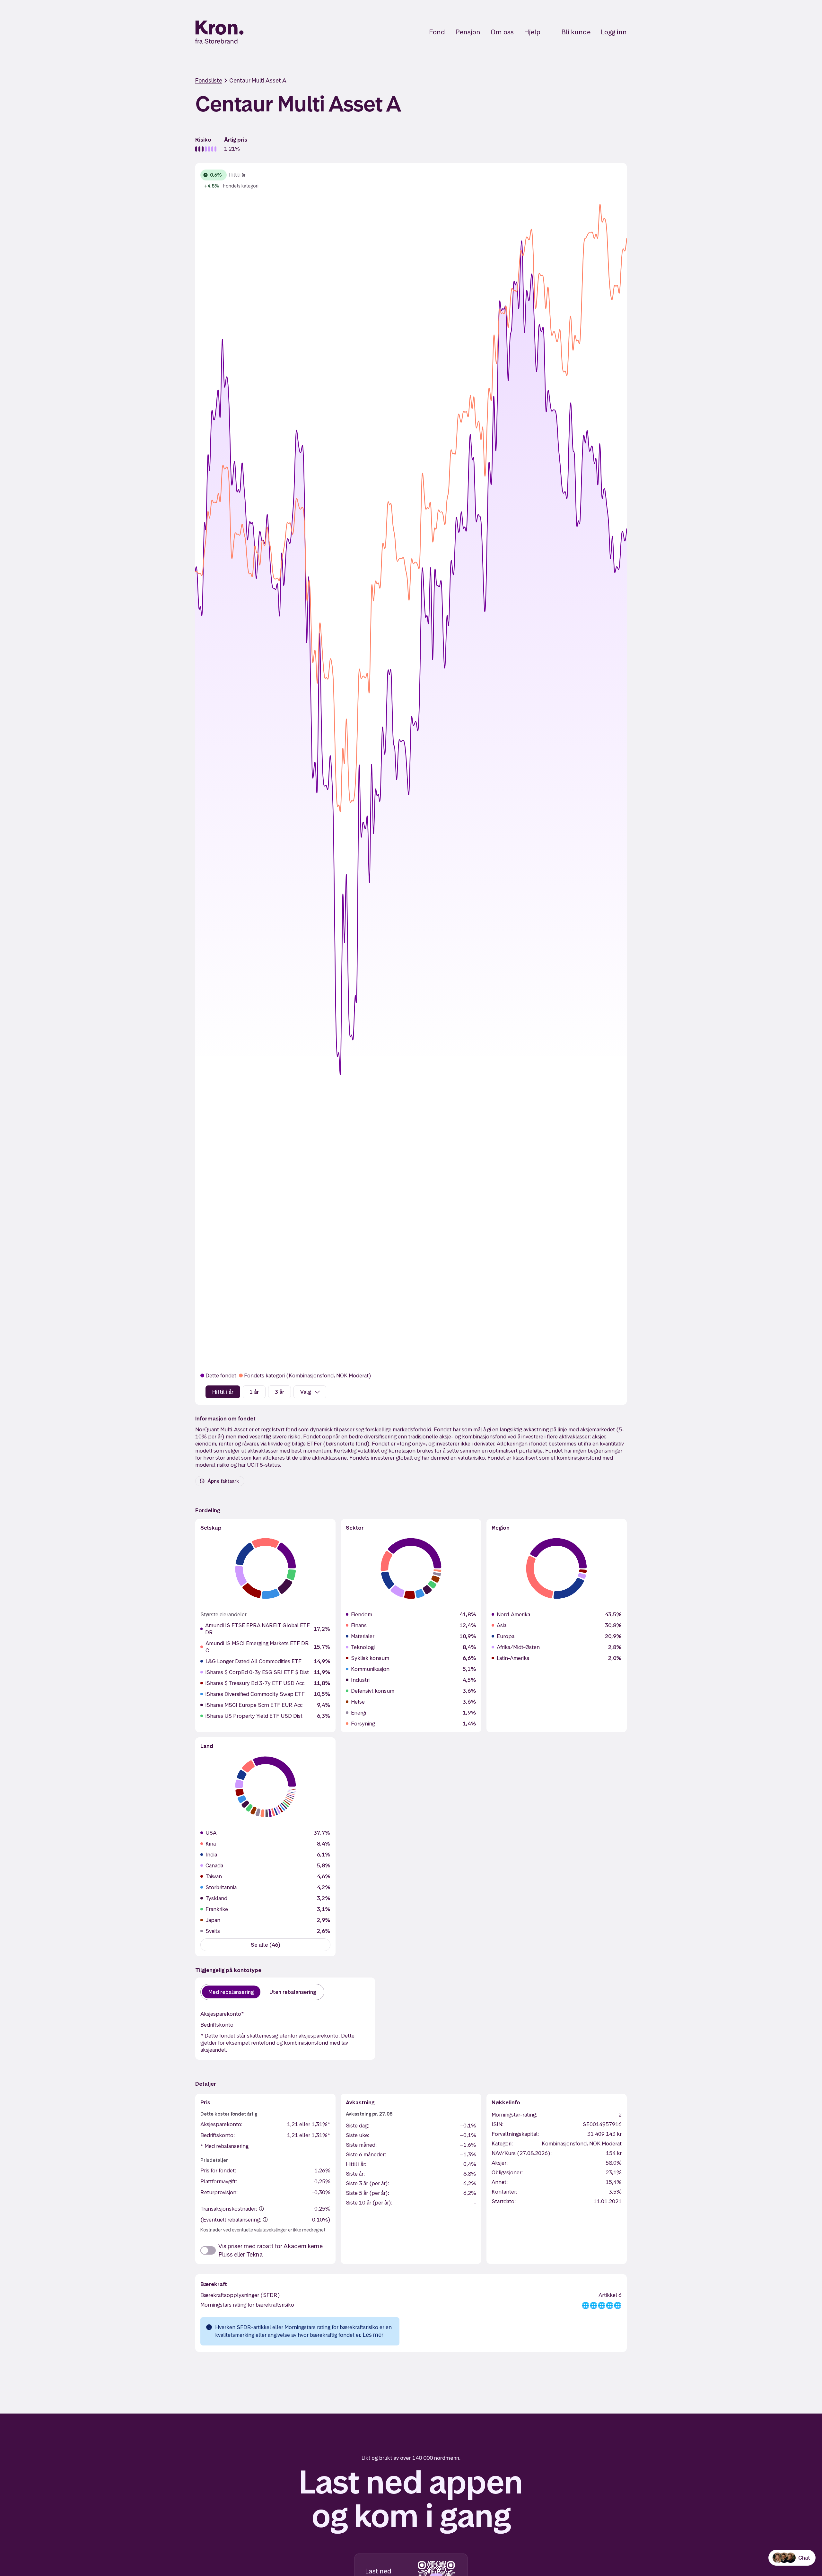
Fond (437, 32)
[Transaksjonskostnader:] (261, 2209)
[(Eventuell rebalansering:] (265, 2220)
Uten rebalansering (293, 1992)
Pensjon (468, 32)
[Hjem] (219, 32)
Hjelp (532, 32)
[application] (411, 767)
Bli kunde (576, 32)
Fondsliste (209, 80)
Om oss (502, 32)
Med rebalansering (231, 1992)
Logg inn (614, 32)
